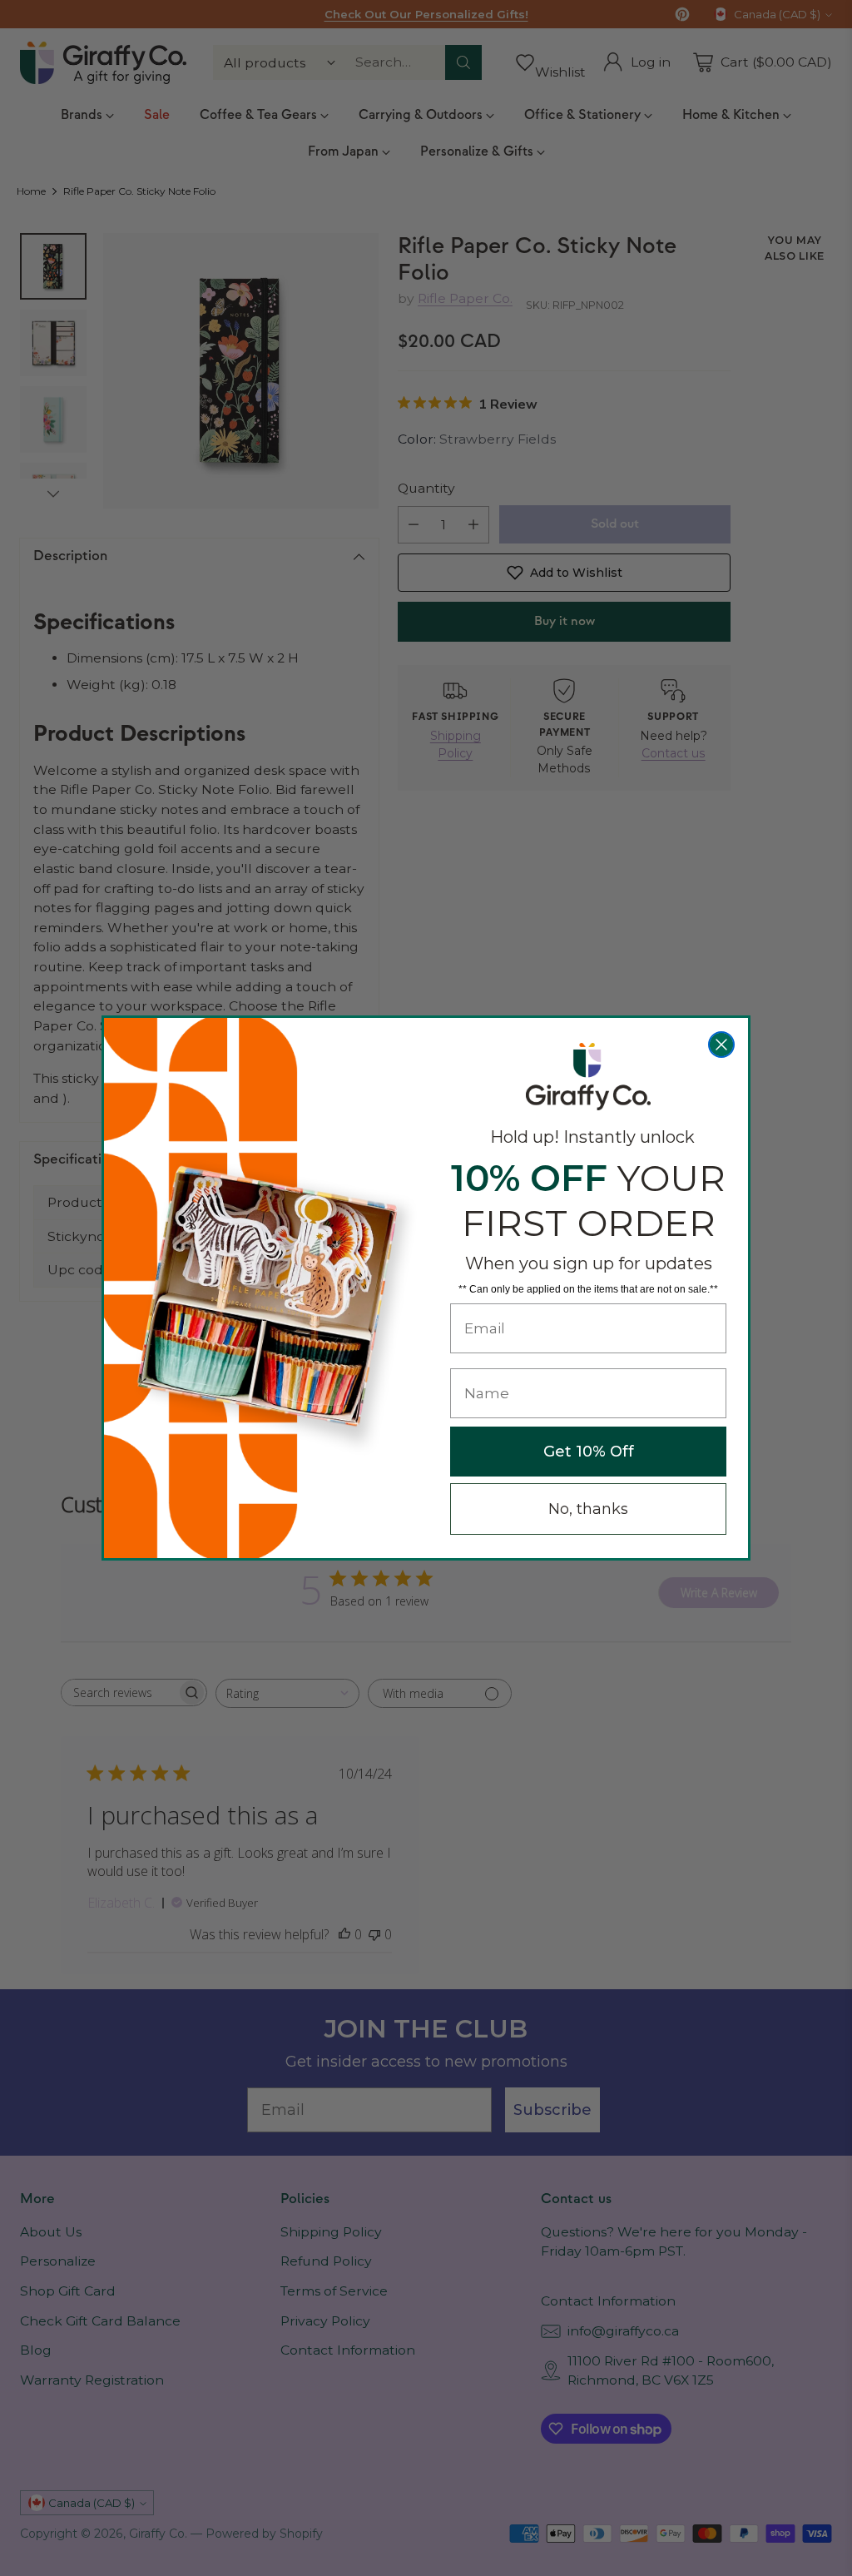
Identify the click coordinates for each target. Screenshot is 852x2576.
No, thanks (588, 1509)
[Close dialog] (721, 1045)
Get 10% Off (589, 1452)
